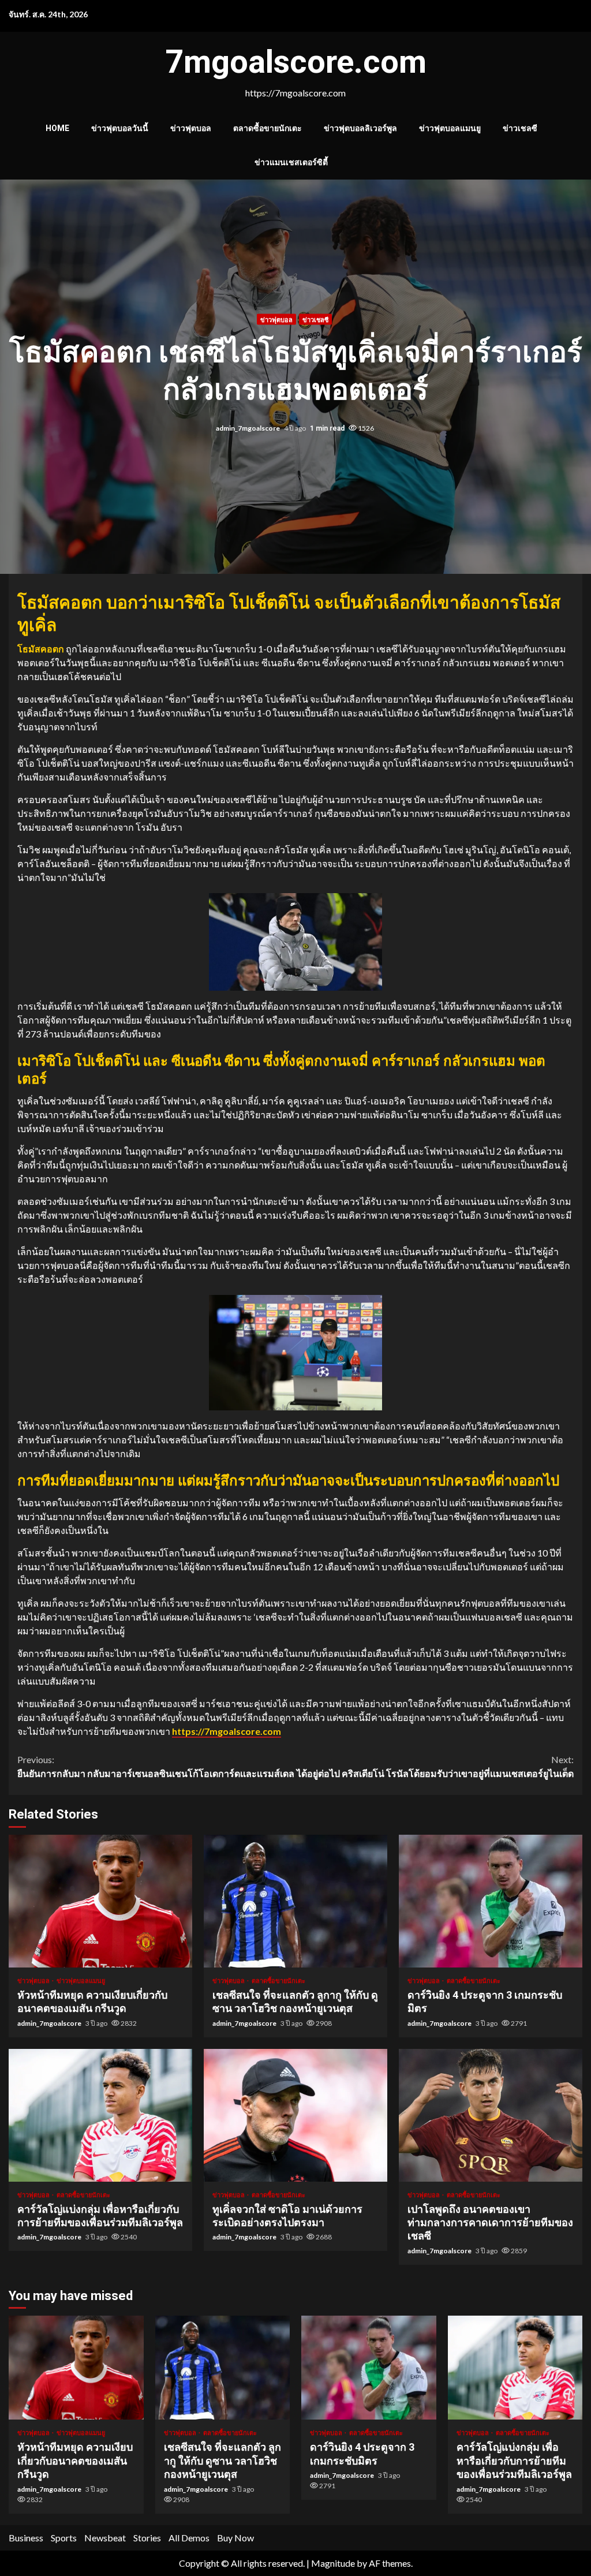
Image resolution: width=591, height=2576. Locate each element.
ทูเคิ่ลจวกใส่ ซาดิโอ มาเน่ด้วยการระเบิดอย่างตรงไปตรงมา (295, 2115)
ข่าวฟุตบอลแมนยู (450, 128)
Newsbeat (105, 2538)
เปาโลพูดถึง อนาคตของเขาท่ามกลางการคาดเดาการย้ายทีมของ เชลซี (491, 2115)
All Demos (189, 2538)
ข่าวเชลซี (520, 128)
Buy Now (235, 2538)
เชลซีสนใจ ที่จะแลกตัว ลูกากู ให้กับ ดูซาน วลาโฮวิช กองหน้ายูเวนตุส (295, 1901)
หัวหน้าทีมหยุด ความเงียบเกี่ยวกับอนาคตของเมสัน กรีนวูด (100, 1901)
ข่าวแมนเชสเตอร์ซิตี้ (291, 162)
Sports (64, 2538)
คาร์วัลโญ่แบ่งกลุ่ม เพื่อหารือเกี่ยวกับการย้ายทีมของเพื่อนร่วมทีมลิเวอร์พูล (100, 2115)
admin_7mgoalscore (248, 428)
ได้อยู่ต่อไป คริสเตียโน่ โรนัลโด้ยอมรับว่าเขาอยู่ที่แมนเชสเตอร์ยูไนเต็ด (435, 1766)
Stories (147, 2538)
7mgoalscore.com (296, 62)
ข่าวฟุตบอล (191, 128)
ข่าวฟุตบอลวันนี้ (120, 128)
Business (26, 2538)
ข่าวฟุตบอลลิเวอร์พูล (360, 128)
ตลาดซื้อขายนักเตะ (268, 128)
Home (57, 128)
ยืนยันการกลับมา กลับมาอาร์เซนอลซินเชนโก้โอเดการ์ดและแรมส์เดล (156, 1766)
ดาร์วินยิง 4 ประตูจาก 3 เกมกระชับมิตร (491, 1901)
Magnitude (333, 2563)
